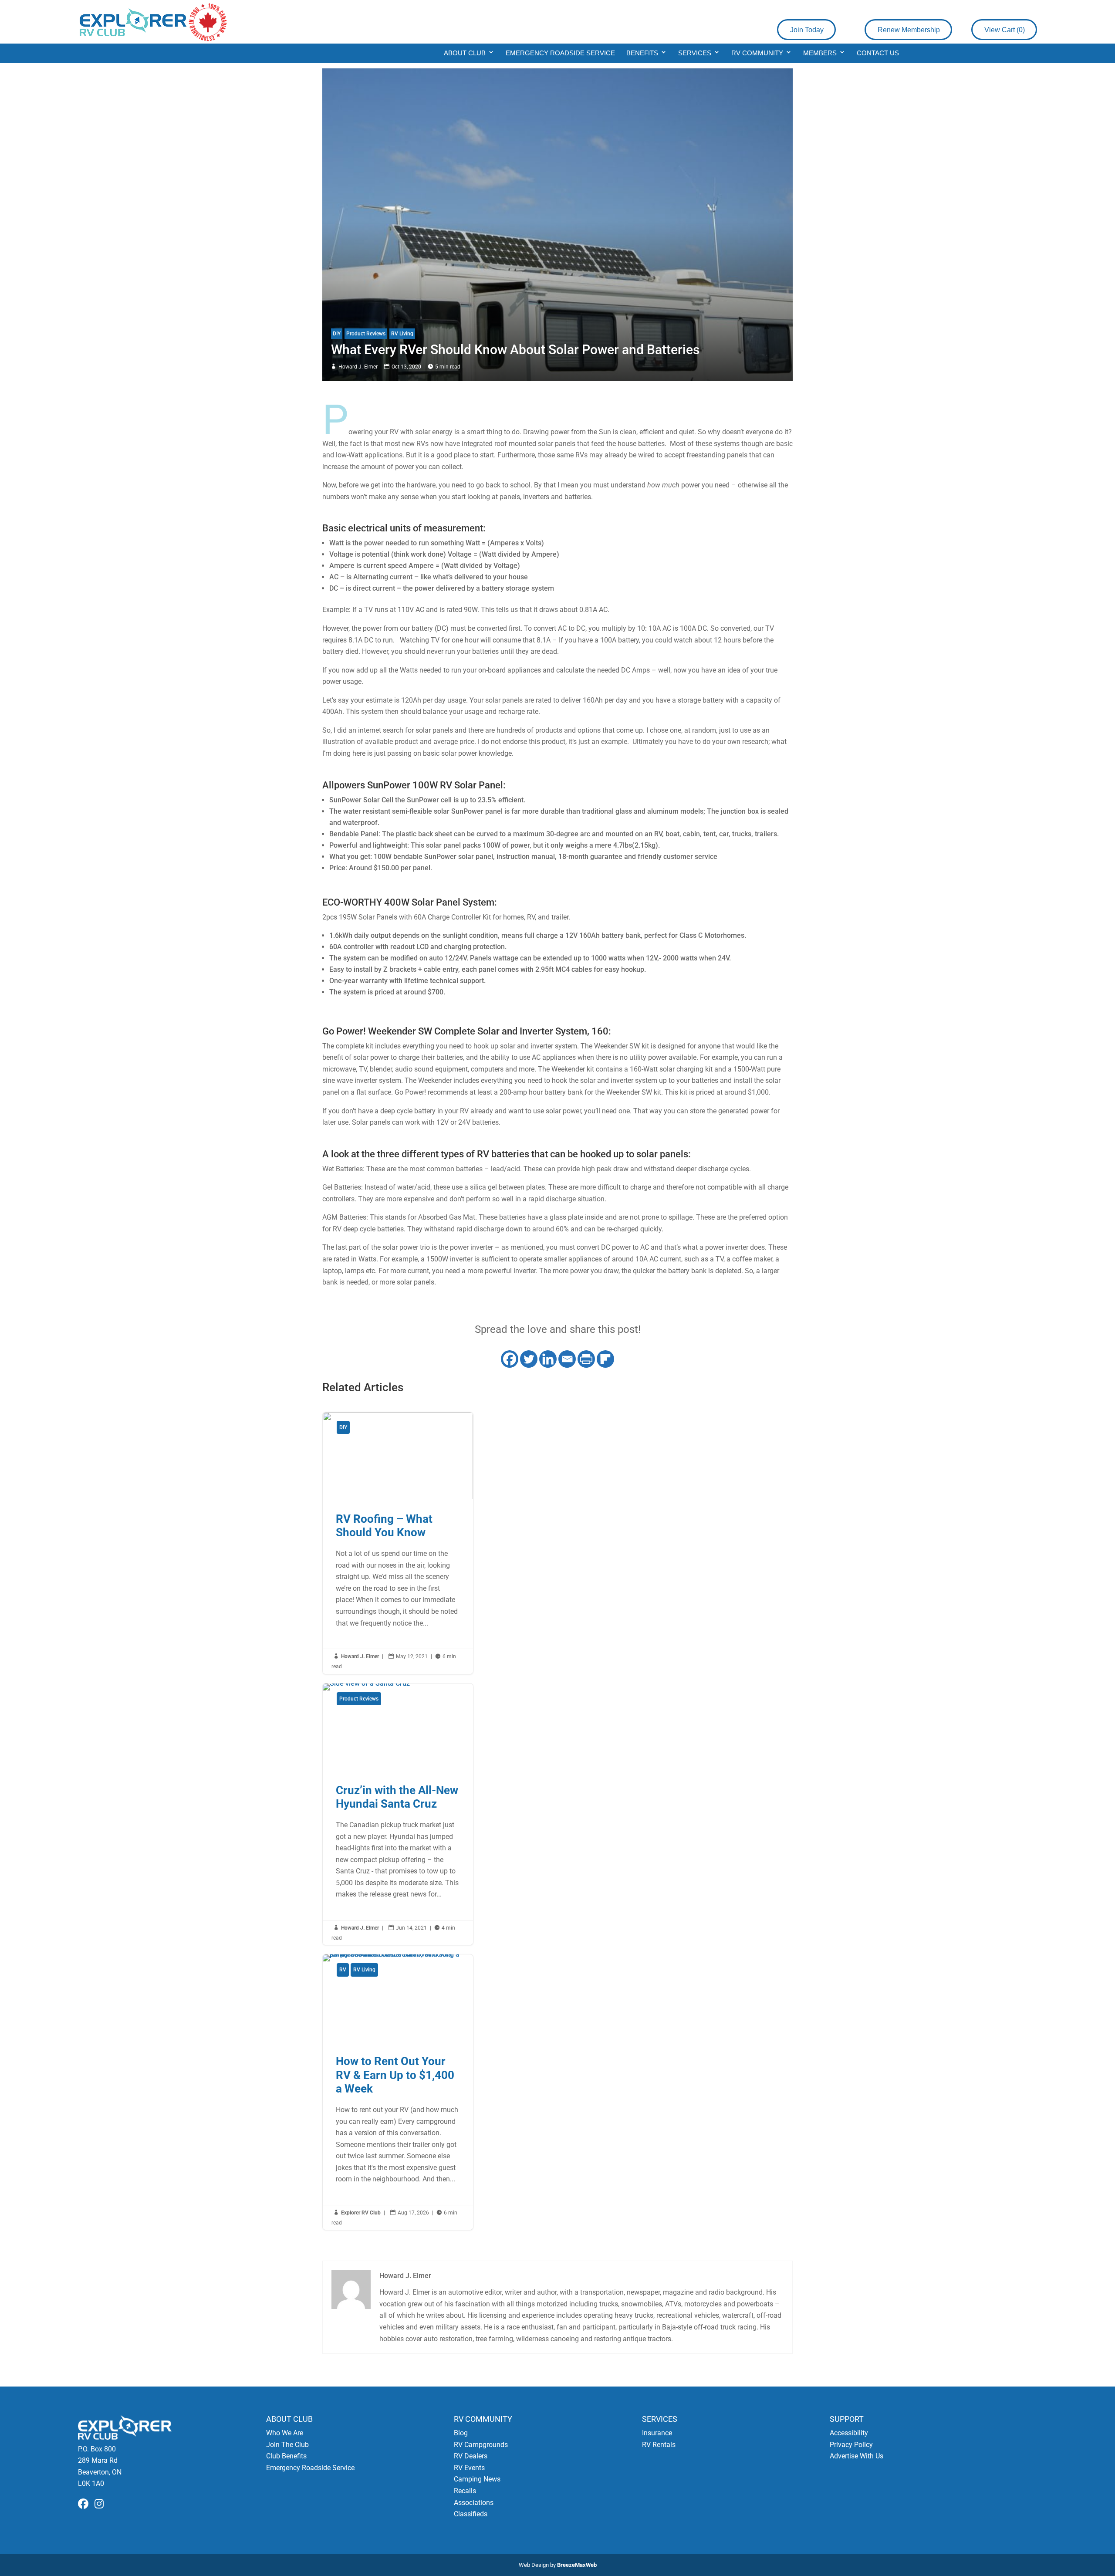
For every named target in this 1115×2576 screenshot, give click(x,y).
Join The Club (287, 2445)
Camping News (477, 2479)
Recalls (465, 2491)
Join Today (807, 30)
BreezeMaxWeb (577, 2565)
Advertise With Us (857, 2456)
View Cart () (1005, 30)
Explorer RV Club (361, 2213)
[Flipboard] (605, 1359)
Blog (461, 2433)
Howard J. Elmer (358, 367)
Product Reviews (366, 334)
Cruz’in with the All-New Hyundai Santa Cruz (398, 1814)
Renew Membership (909, 30)
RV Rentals (659, 2445)
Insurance (657, 2433)
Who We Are (285, 2433)
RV (343, 1970)
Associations (474, 2503)
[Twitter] (529, 1359)
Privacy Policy (851, 2445)
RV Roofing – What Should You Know (398, 1543)
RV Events (469, 2468)
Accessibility (849, 2433)
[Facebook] (510, 1359)
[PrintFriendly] (586, 1359)
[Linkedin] (548, 1359)
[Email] (567, 1359)
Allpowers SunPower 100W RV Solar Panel (413, 785)
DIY (337, 334)
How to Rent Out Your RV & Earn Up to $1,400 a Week (398, 2092)
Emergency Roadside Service (560, 53)
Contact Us (878, 53)
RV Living (402, 334)
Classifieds (471, 2514)
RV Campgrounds (481, 2445)
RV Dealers (471, 2456)
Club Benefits (286, 2456)
